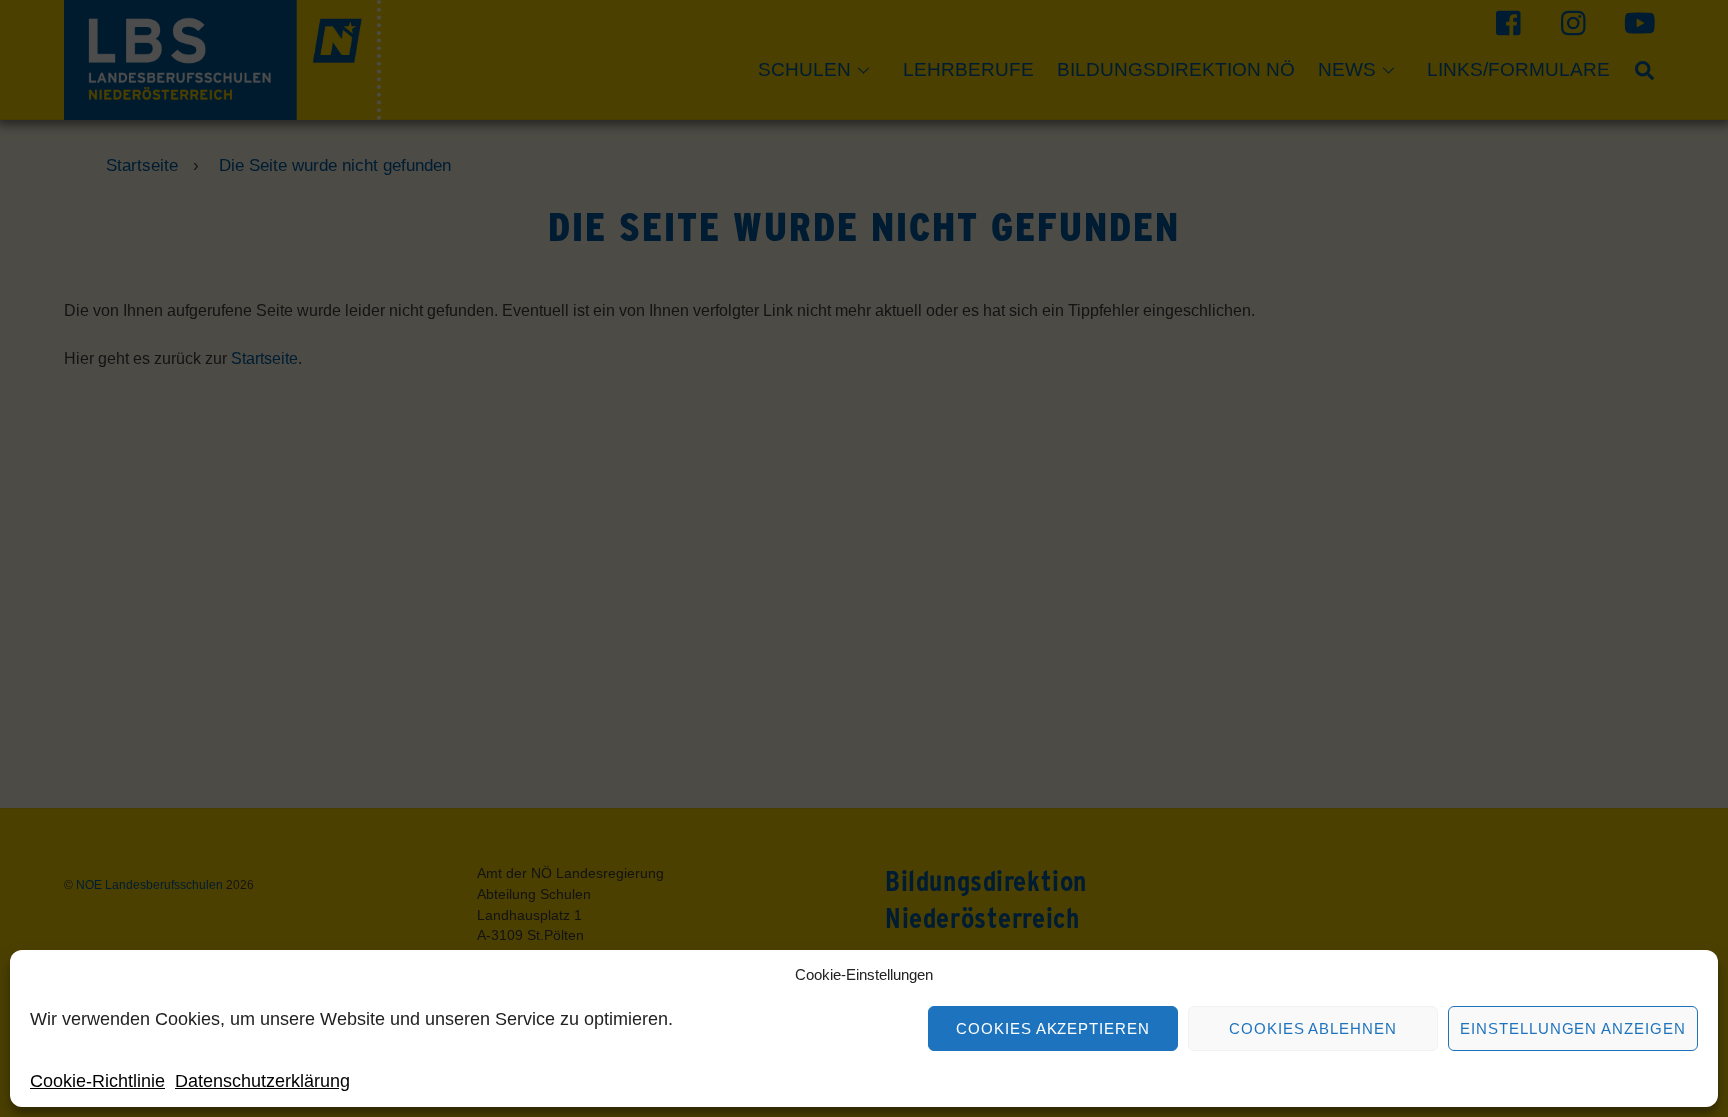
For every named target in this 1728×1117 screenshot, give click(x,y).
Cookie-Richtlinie (97, 1081)
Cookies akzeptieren (1053, 1028)
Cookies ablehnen (1313, 1028)
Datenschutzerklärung (262, 1081)
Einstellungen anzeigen (1573, 1028)
